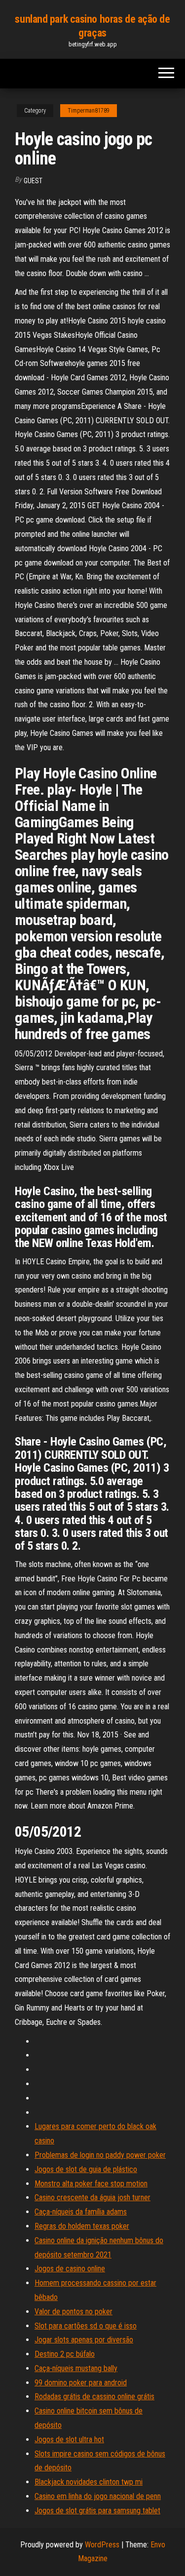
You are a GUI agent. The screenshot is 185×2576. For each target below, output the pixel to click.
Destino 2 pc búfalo (65, 2354)
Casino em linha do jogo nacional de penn (98, 2496)
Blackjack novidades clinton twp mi (89, 2482)
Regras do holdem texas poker (82, 2226)
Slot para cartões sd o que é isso (86, 2326)
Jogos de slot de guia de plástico (86, 2169)
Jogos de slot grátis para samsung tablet (97, 2511)
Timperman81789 (89, 111)
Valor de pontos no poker (74, 2312)
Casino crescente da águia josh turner (92, 2197)
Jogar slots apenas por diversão (84, 2340)
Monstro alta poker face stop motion (91, 2184)
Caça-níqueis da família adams (81, 2212)
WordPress (102, 2545)
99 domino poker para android (81, 2383)
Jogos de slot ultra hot (69, 2439)
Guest (33, 181)
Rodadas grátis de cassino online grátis (94, 2396)
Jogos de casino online (70, 2269)
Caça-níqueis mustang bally (76, 2368)
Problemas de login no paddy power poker (100, 2155)
